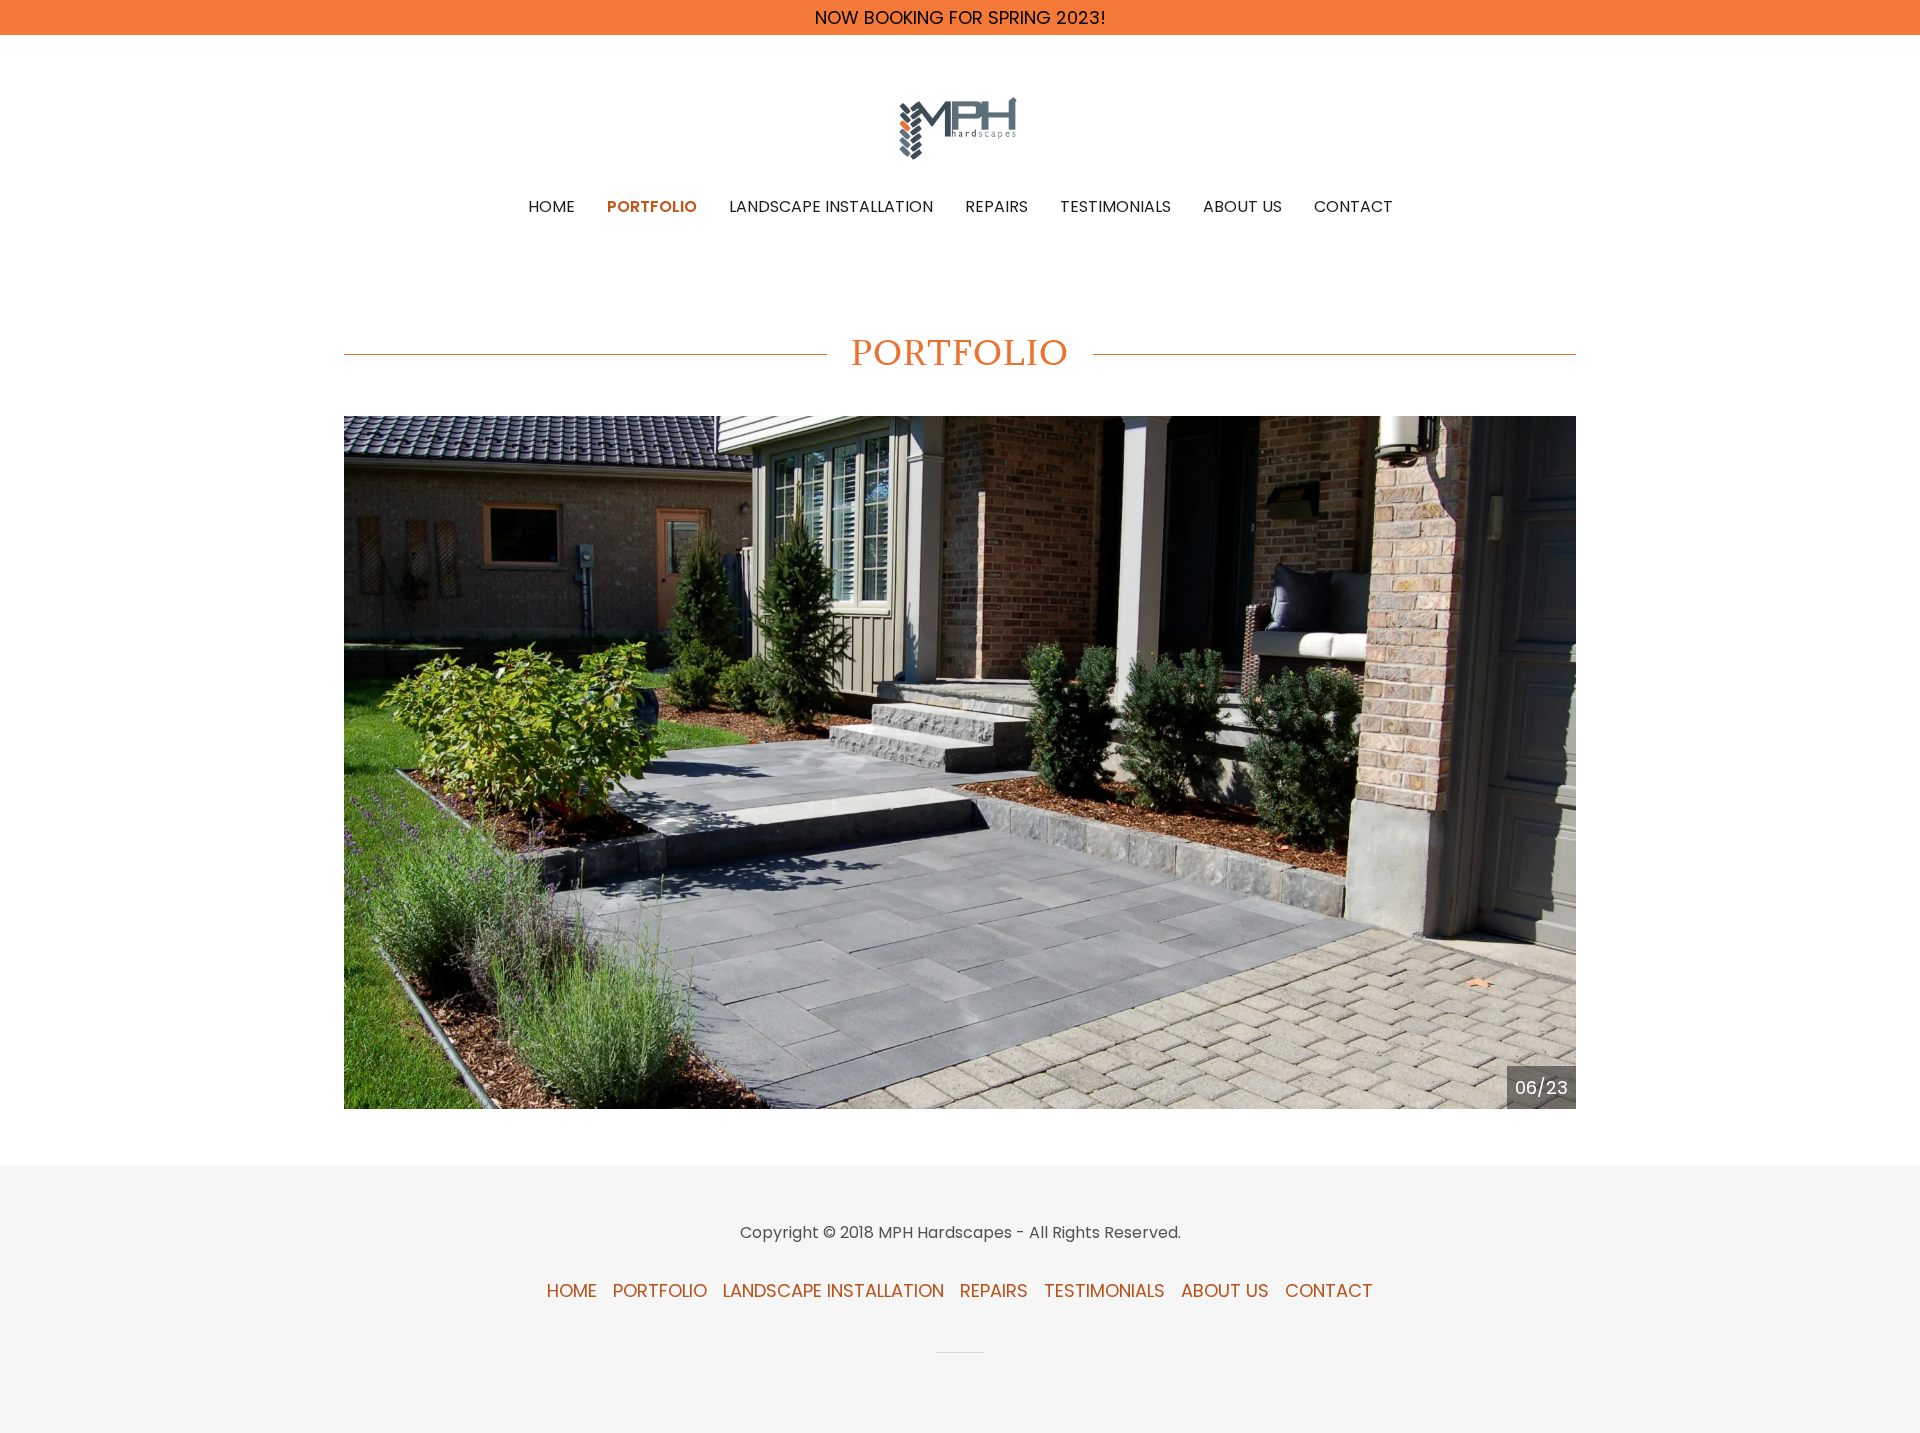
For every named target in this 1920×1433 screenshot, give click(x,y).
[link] (960, 129)
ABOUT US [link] (1242, 206)
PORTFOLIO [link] (652, 206)
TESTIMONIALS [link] (1115, 206)
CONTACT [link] (1353, 206)
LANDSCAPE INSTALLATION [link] (831, 206)
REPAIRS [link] (996, 206)
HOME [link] (551, 206)
